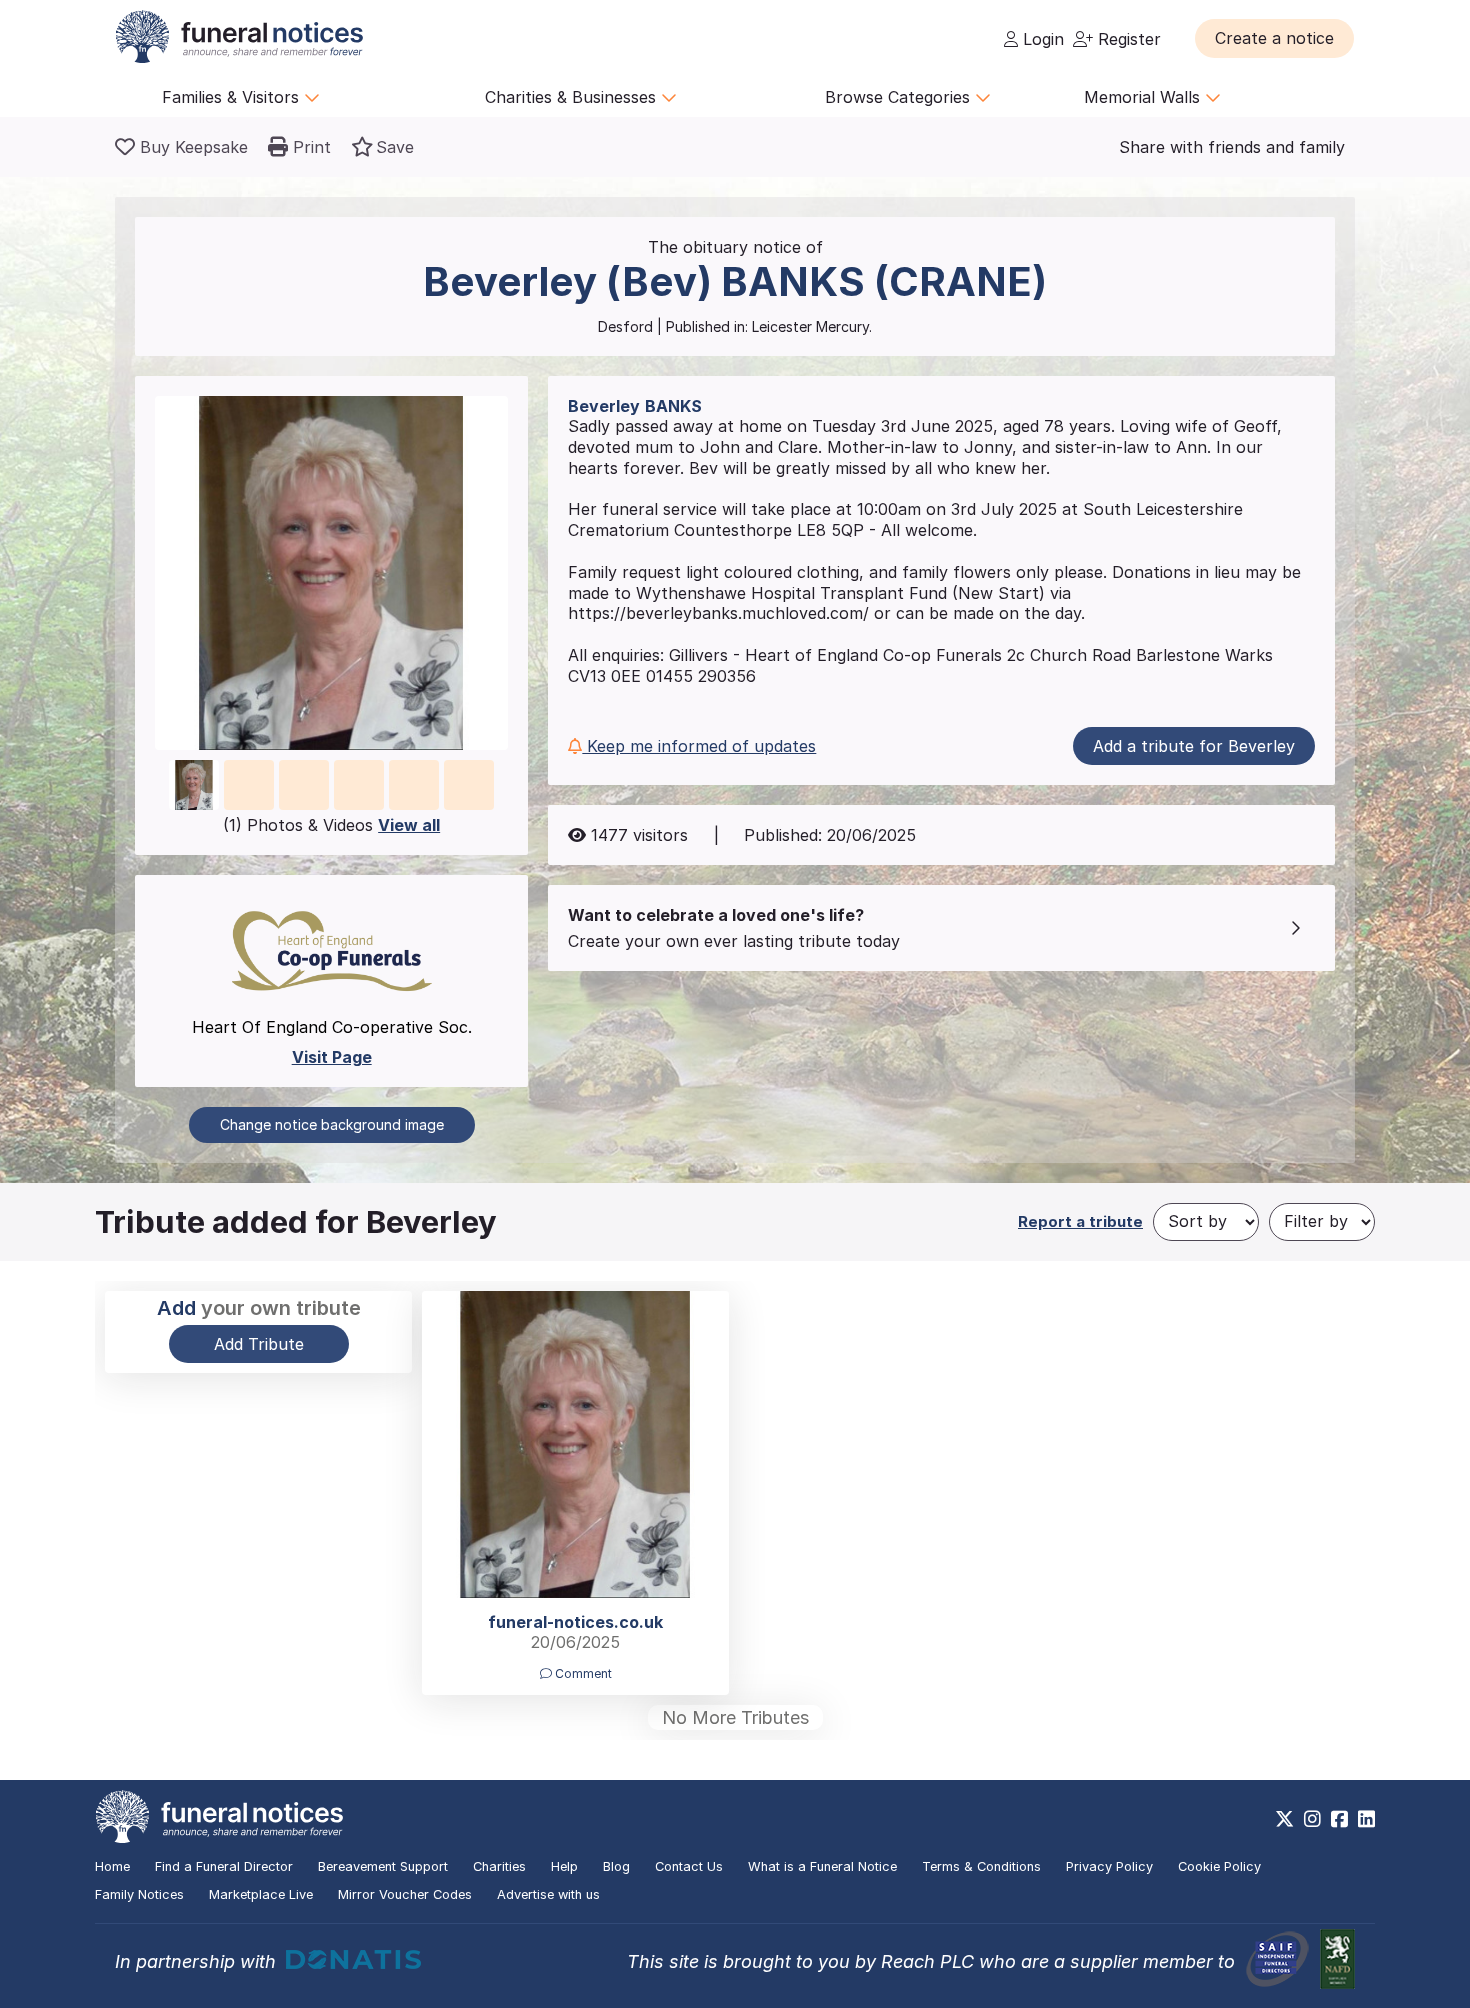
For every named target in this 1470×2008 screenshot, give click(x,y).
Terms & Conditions (981, 1866)
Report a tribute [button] (1080, 1221)
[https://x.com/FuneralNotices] (1284, 1819)
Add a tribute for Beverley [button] (1194, 746)
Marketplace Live (261, 1894)
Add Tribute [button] (259, 1344)
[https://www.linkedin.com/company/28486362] (1366, 1819)
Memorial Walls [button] (1144, 97)
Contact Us (689, 1866)
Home (112, 1866)
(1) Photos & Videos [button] (331, 825)
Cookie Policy (1219, 1866)
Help (564, 1866)
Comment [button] (582, 1673)
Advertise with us (548, 1894)
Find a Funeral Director (224, 1866)
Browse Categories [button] (900, 97)
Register (1127, 39)
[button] (1274, 38)
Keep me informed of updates (699, 746)
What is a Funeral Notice (822, 1866)
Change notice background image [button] (332, 1124)
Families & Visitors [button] (233, 97)
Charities (499, 1866)
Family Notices (139, 1894)
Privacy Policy (1109, 1866)
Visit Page (332, 1057)
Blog (616, 1866)
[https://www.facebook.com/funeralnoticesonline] (1339, 1819)
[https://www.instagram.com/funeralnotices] (1312, 1819)
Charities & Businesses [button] (573, 97)
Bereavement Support (383, 1866)
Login (1041, 39)
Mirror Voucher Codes (405, 1894)
